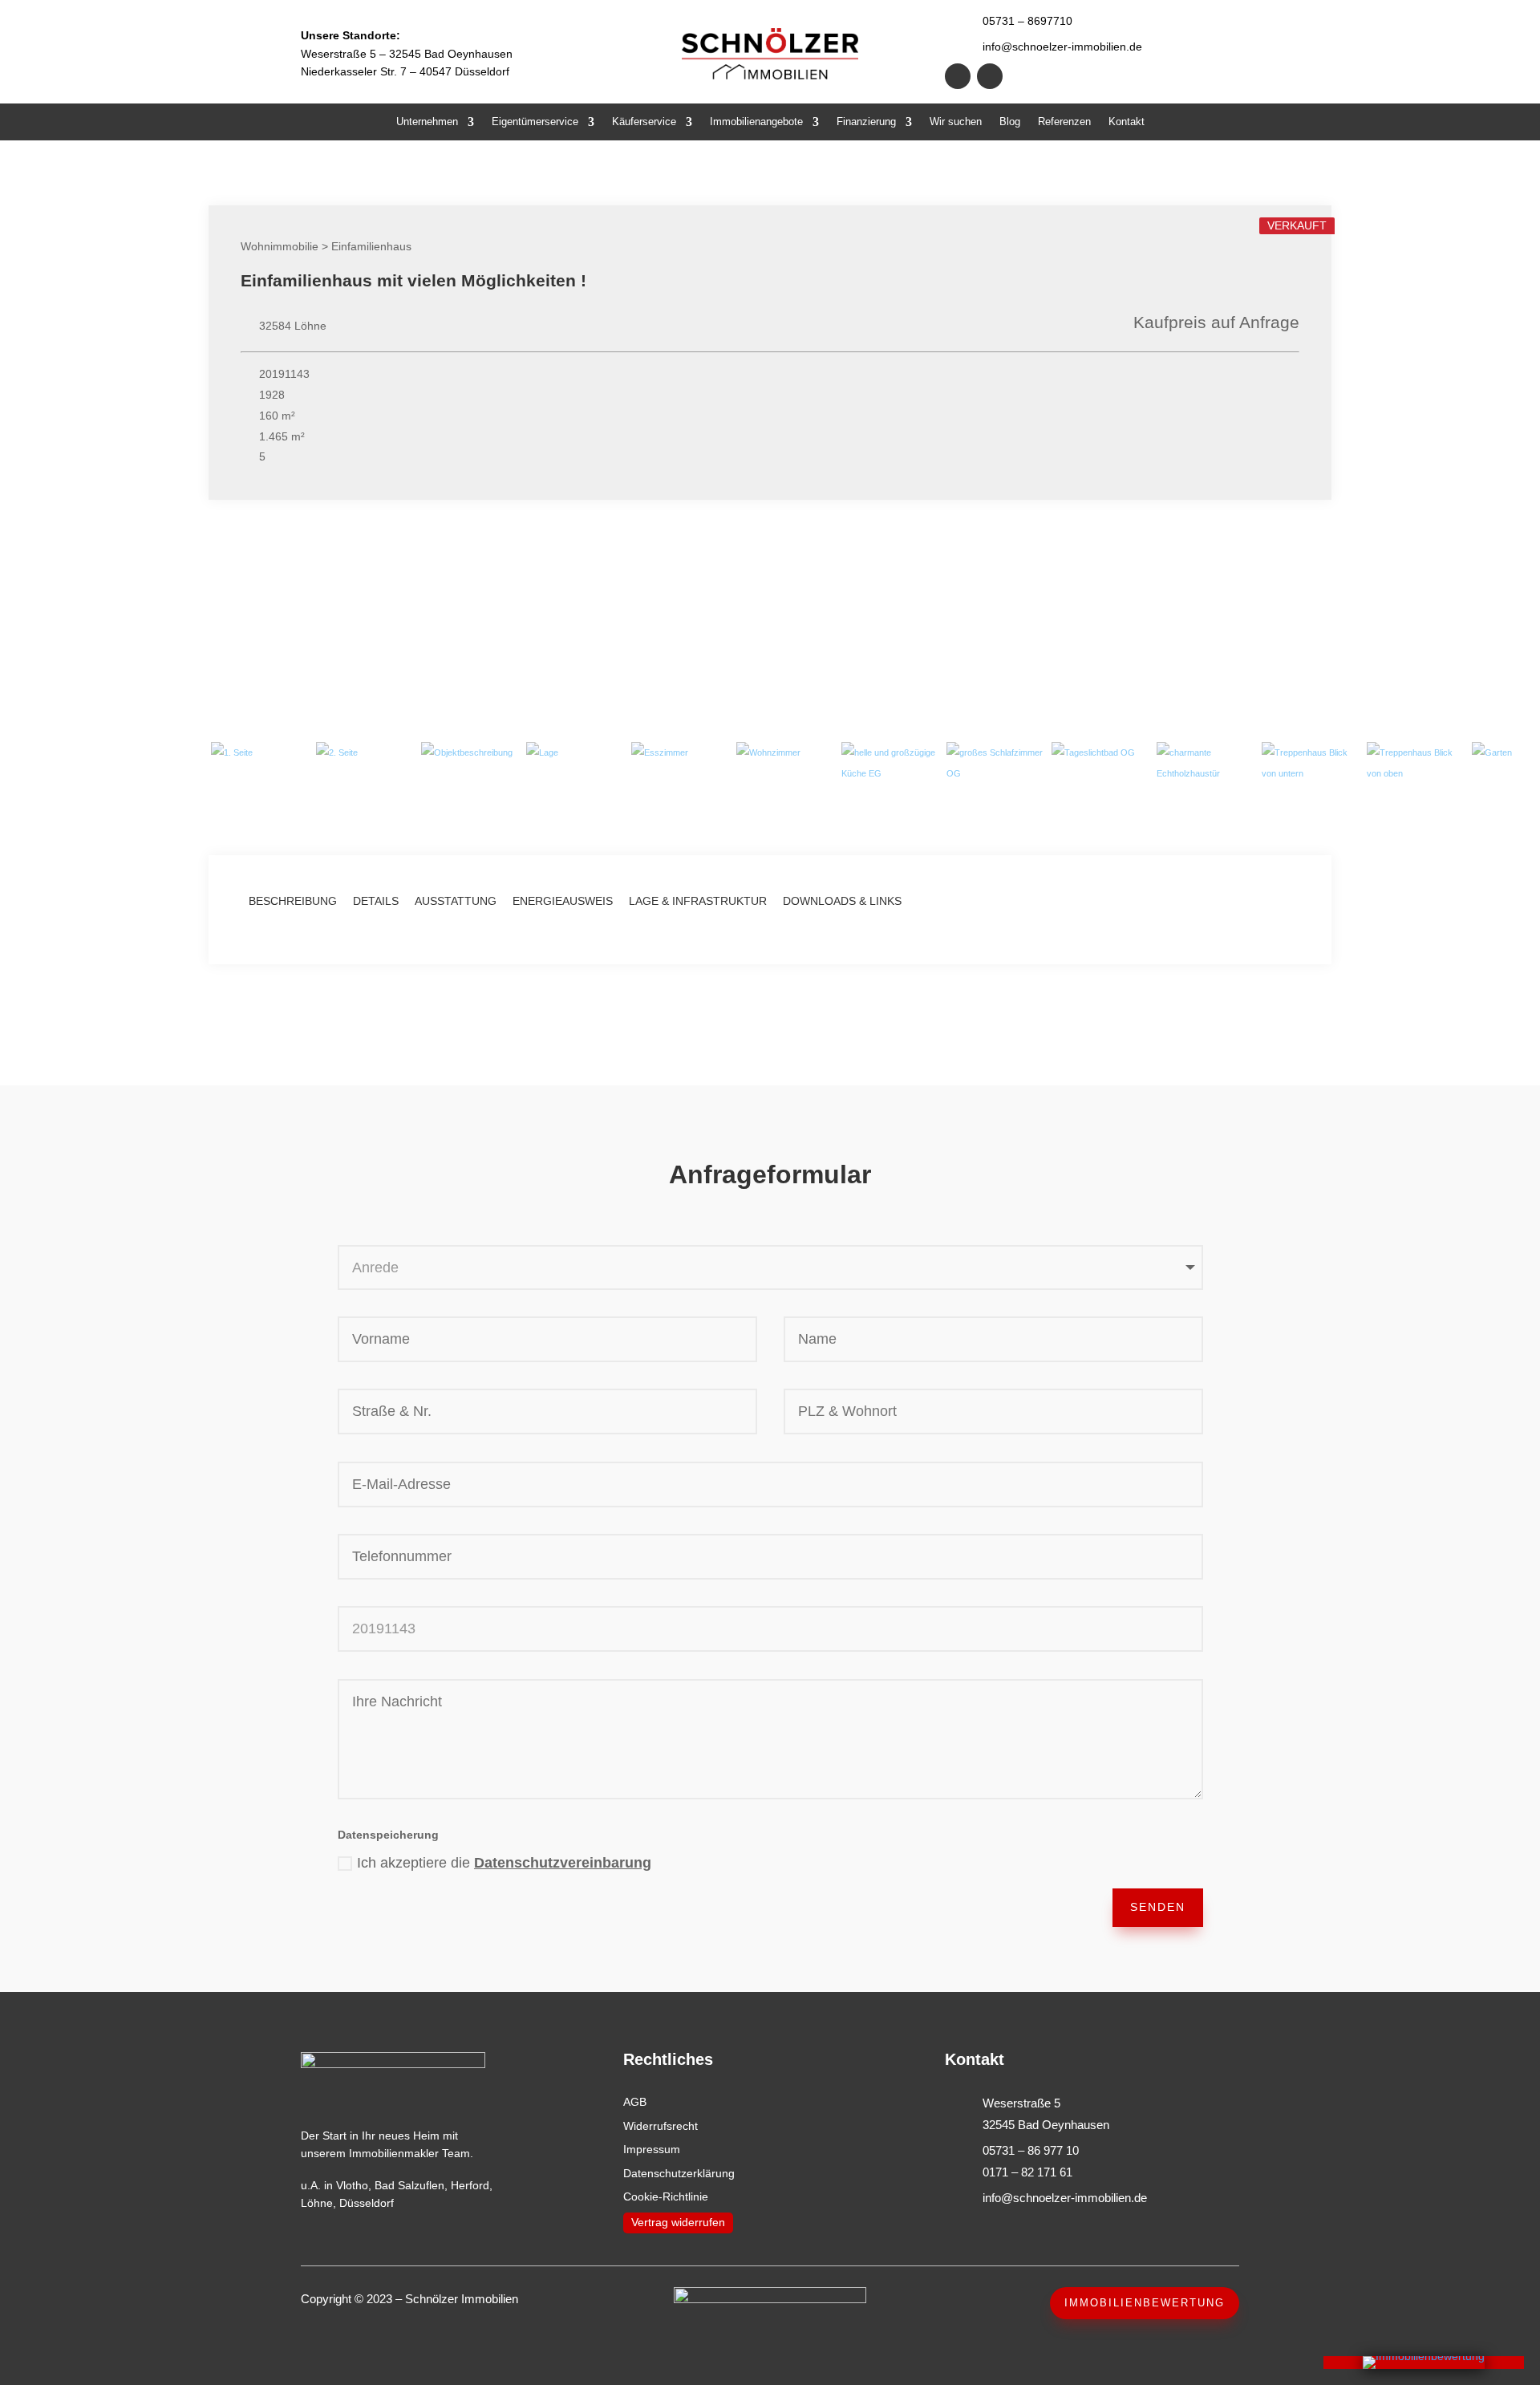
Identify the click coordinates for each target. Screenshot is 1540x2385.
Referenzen (1064, 122)
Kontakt (1127, 122)
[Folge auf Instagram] (990, 76)
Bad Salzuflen (409, 2185)
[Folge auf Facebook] (958, 76)
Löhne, (318, 2203)
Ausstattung (456, 901)
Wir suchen (956, 122)
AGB (635, 2102)
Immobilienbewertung (1145, 2303)
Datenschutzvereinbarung (563, 1863)
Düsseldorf (367, 2203)
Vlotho (352, 2185)
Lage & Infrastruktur (698, 901)
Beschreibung (293, 901)
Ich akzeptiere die (504, 1863)
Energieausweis (563, 901)
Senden (1158, 1907)
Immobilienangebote (756, 122)
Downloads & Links (842, 901)
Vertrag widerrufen (678, 2222)
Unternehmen (427, 122)
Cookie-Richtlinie (666, 2196)
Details (376, 901)
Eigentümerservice (535, 122)
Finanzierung (866, 122)
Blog (1010, 122)
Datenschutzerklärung (679, 2173)
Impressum (652, 2149)
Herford (470, 2185)
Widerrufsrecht (661, 2126)
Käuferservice (644, 122)
